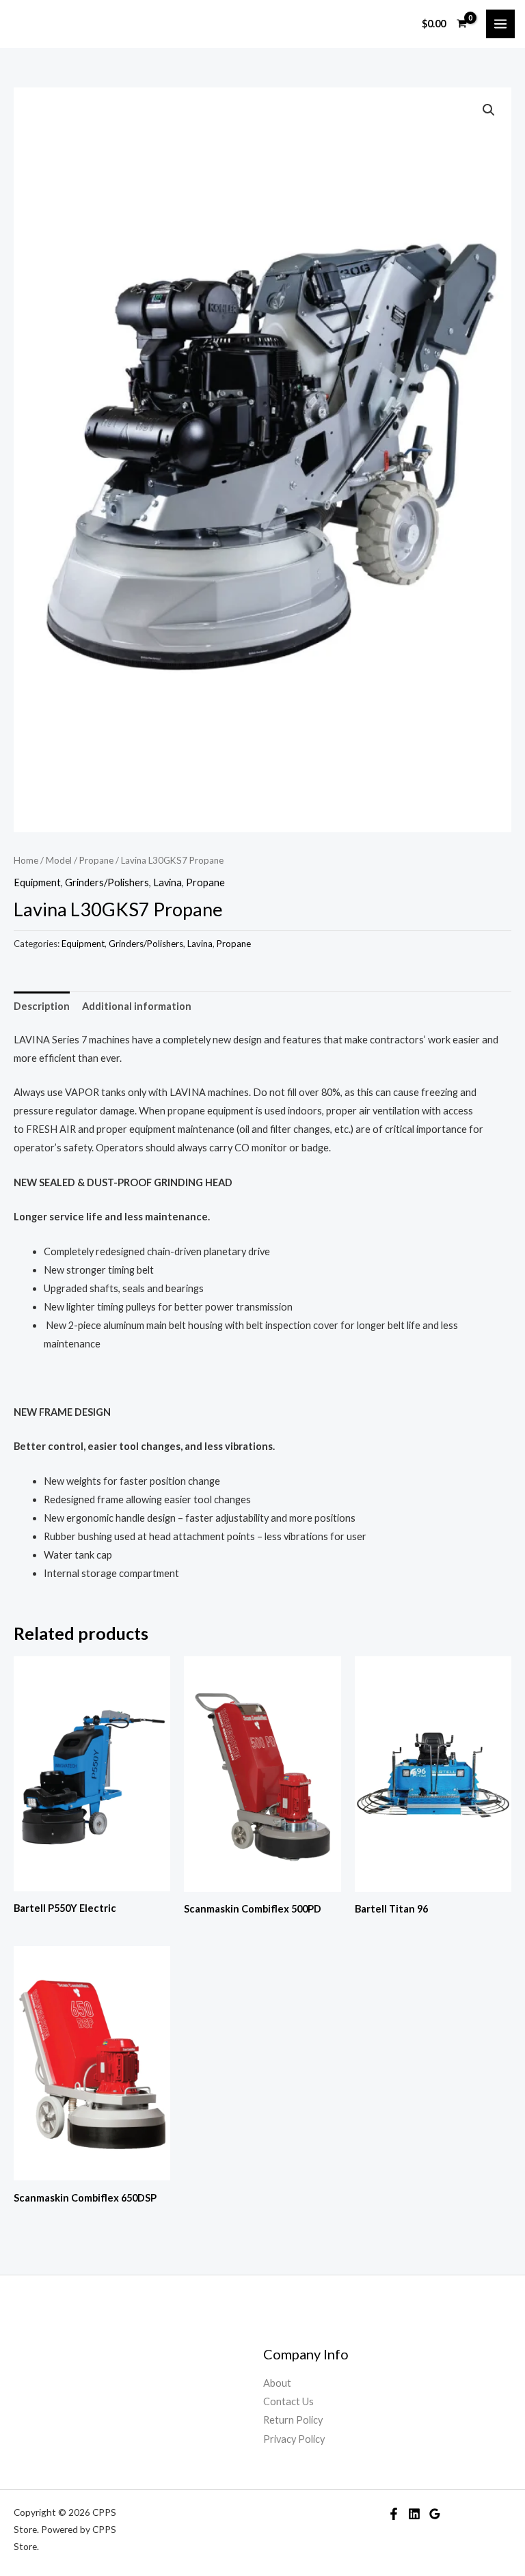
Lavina (167, 882)
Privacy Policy (294, 2439)
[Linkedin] (414, 2514)
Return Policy (293, 2420)
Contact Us (288, 2401)
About (277, 2383)
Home (26, 860)
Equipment (37, 882)
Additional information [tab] (137, 1006)
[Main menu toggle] (500, 24)
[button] (489, 110)
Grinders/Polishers (107, 882)
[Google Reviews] (435, 2514)
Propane (96, 860)
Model (59, 860)
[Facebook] (394, 2514)
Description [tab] (42, 1006)
